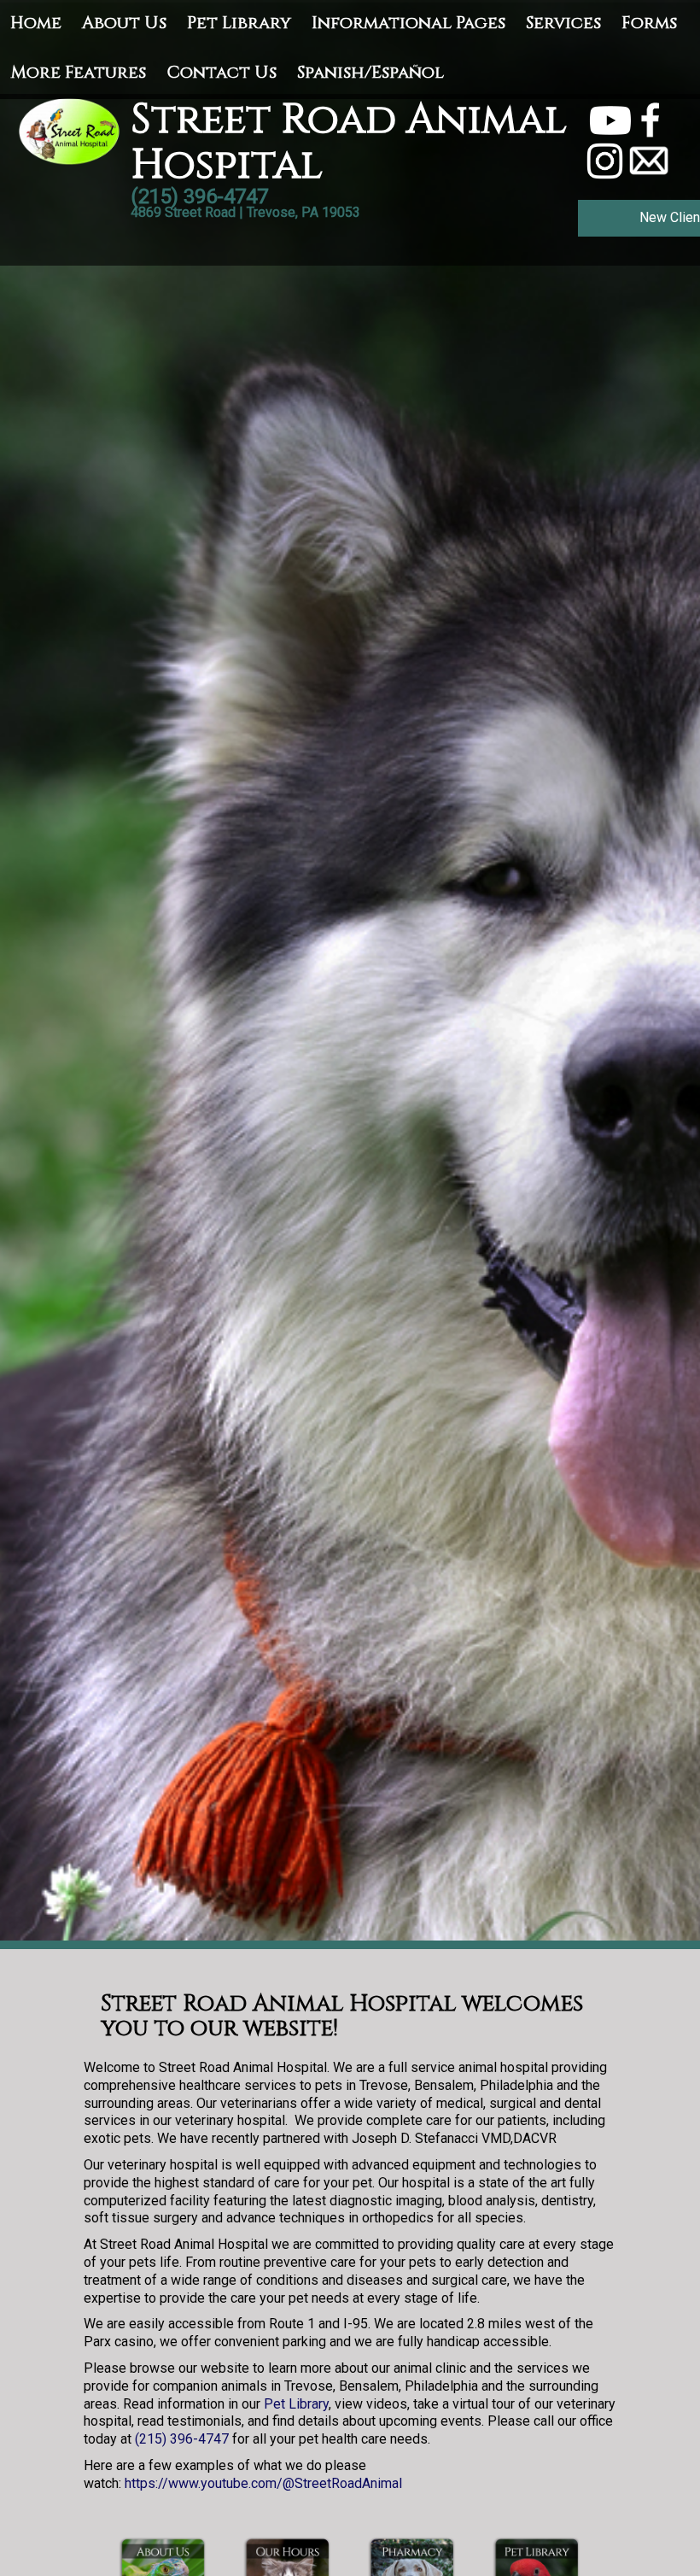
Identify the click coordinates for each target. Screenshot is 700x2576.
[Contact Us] (649, 160)
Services (563, 23)
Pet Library (239, 23)
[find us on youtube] (610, 119)
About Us (124, 23)
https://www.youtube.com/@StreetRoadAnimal (263, 2483)
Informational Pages (408, 23)
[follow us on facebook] (651, 119)
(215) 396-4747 (182, 2439)
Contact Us (222, 72)
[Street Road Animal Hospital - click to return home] (70, 130)
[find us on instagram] (605, 160)
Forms (649, 23)
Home (36, 23)
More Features (78, 72)
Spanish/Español (370, 72)
